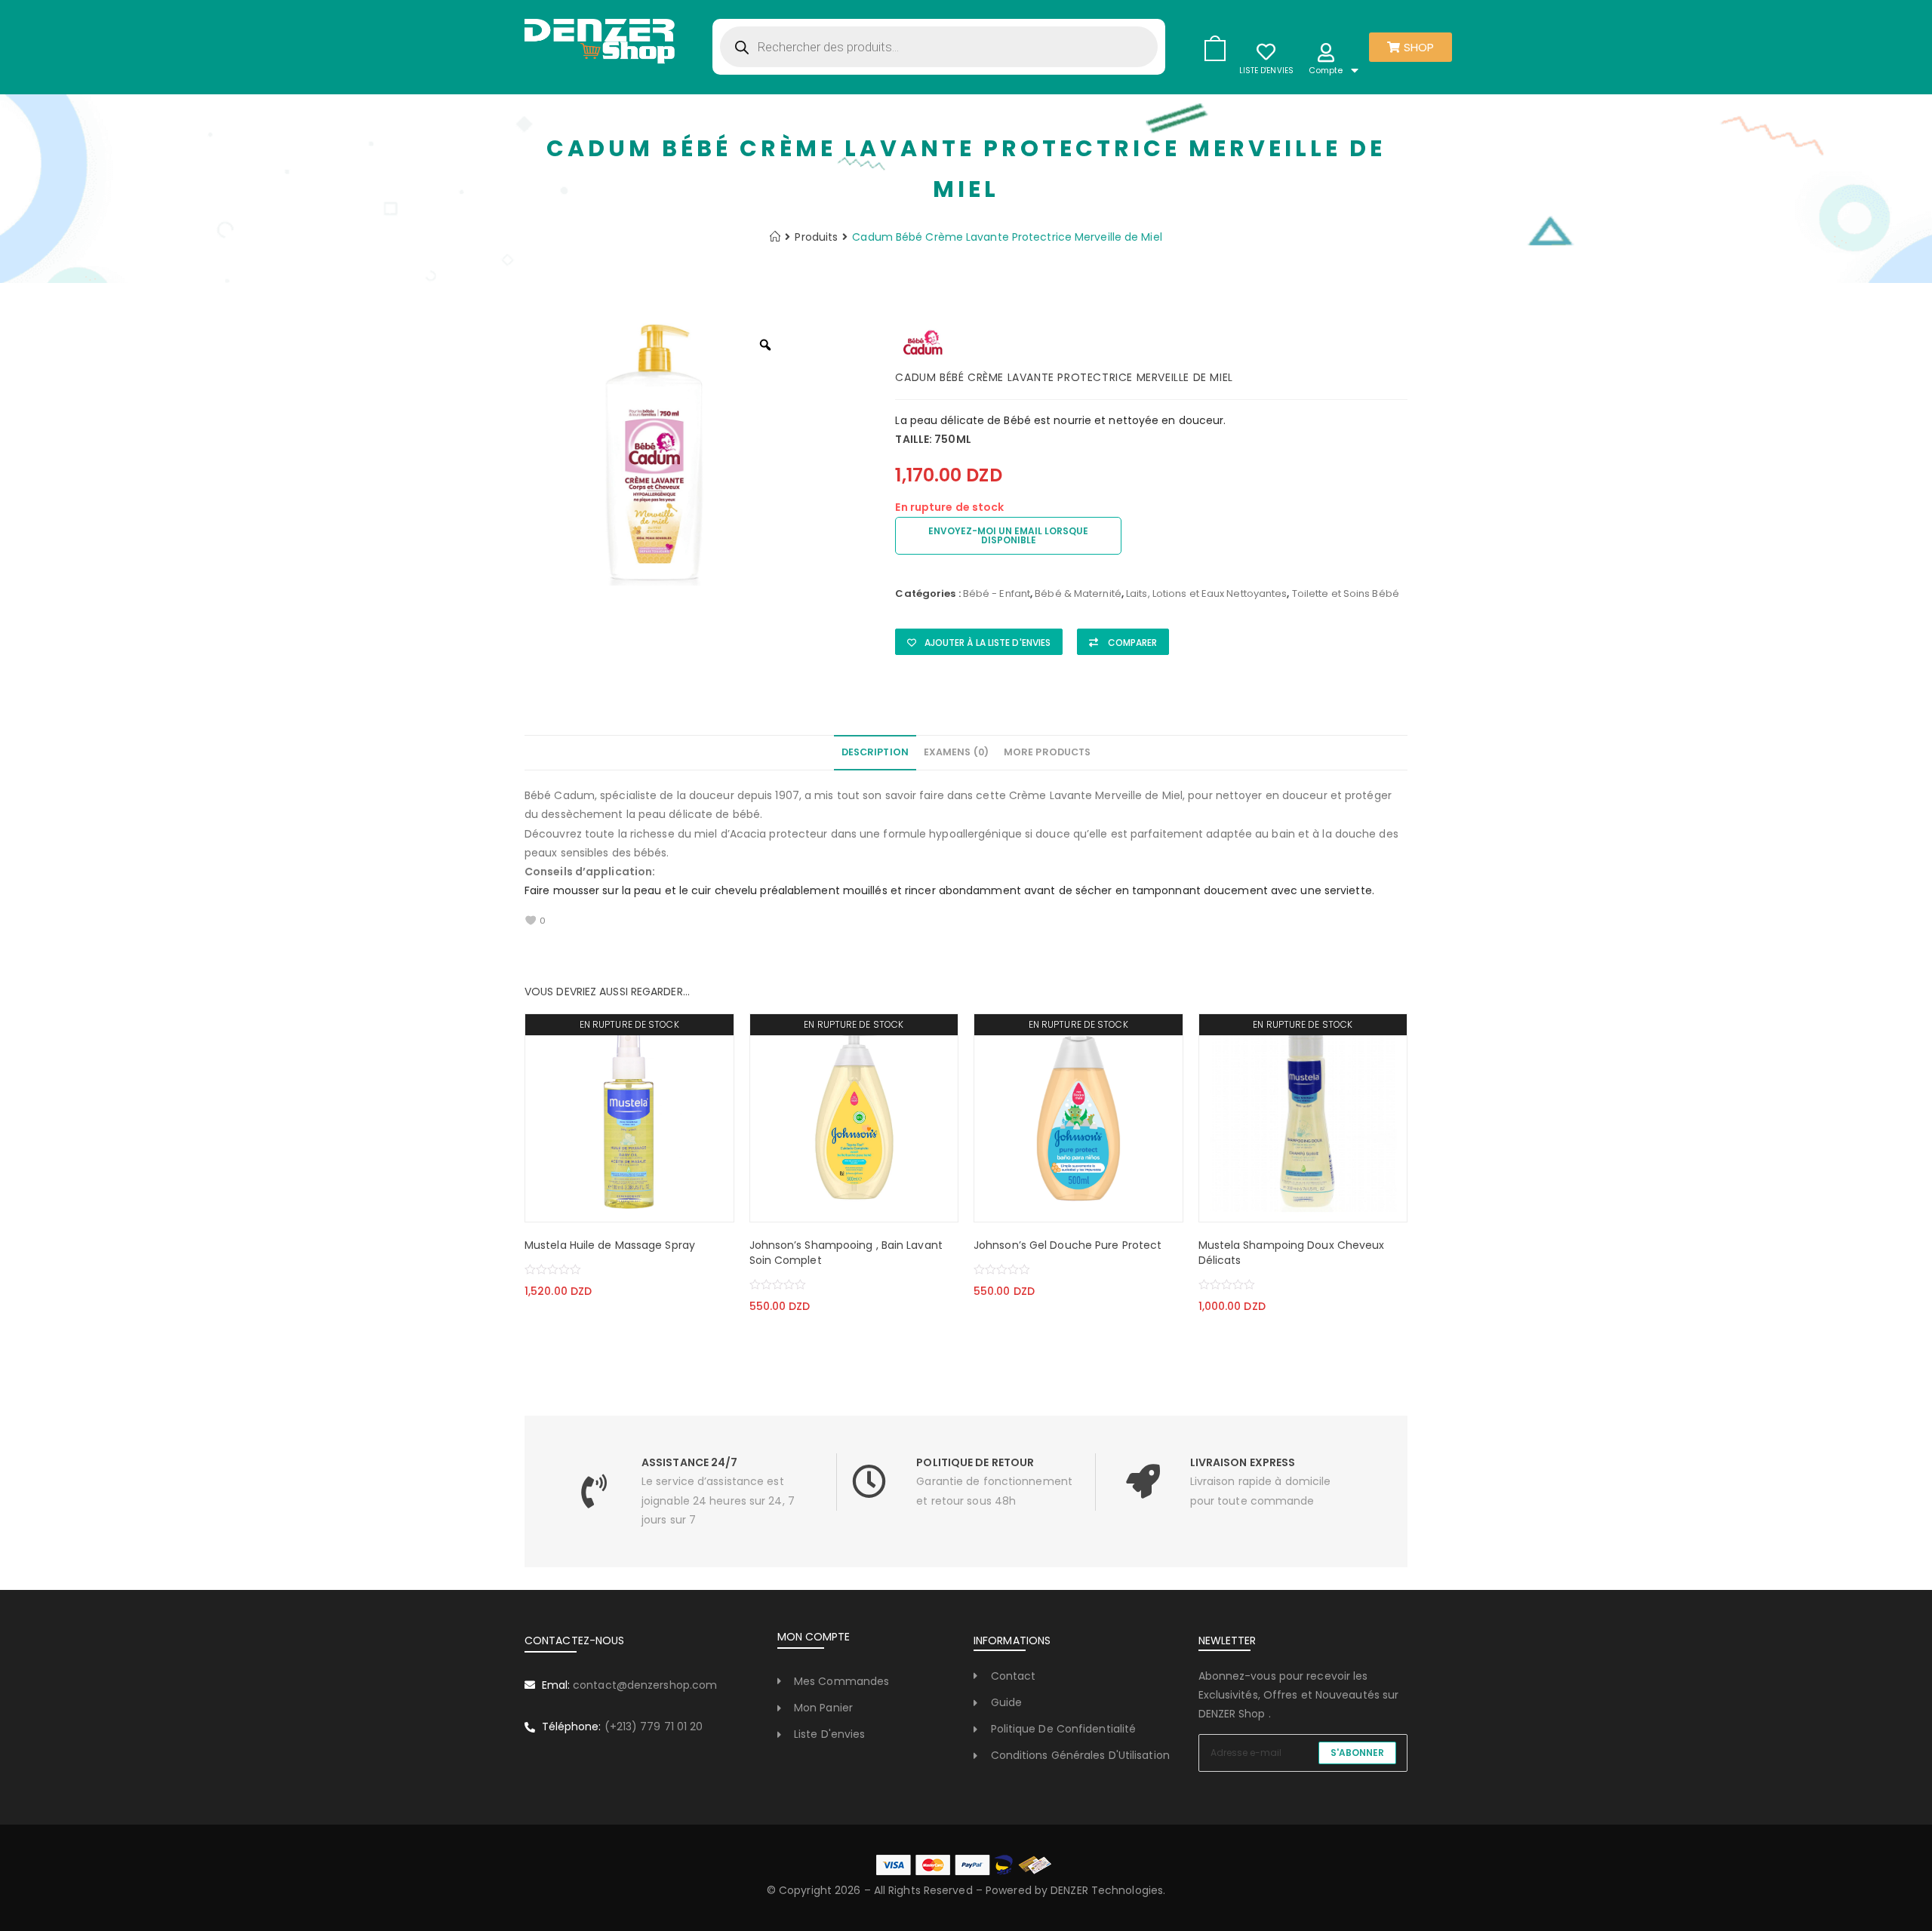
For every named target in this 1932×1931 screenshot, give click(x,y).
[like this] (531, 921)
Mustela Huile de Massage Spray (610, 1245)
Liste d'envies (1266, 71)
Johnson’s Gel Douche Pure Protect (1068, 1245)
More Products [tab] (1047, 752)
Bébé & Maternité (1078, 593)
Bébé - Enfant (997, 593)
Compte (1326, 70)
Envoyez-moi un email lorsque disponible (1008, 535)
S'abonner (1357, 1753)
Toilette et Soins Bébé (1346, 593)
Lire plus (571, 1207)
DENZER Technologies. (1108, 1890)
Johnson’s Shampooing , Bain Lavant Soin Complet (846, 1253)
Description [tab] (875, 752)
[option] (657, 453)
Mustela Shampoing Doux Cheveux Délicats (1292, 1253)
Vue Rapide (687, 1207)
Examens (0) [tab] (956, 752)
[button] (979, 642)
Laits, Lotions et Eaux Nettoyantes (1206, 593)
